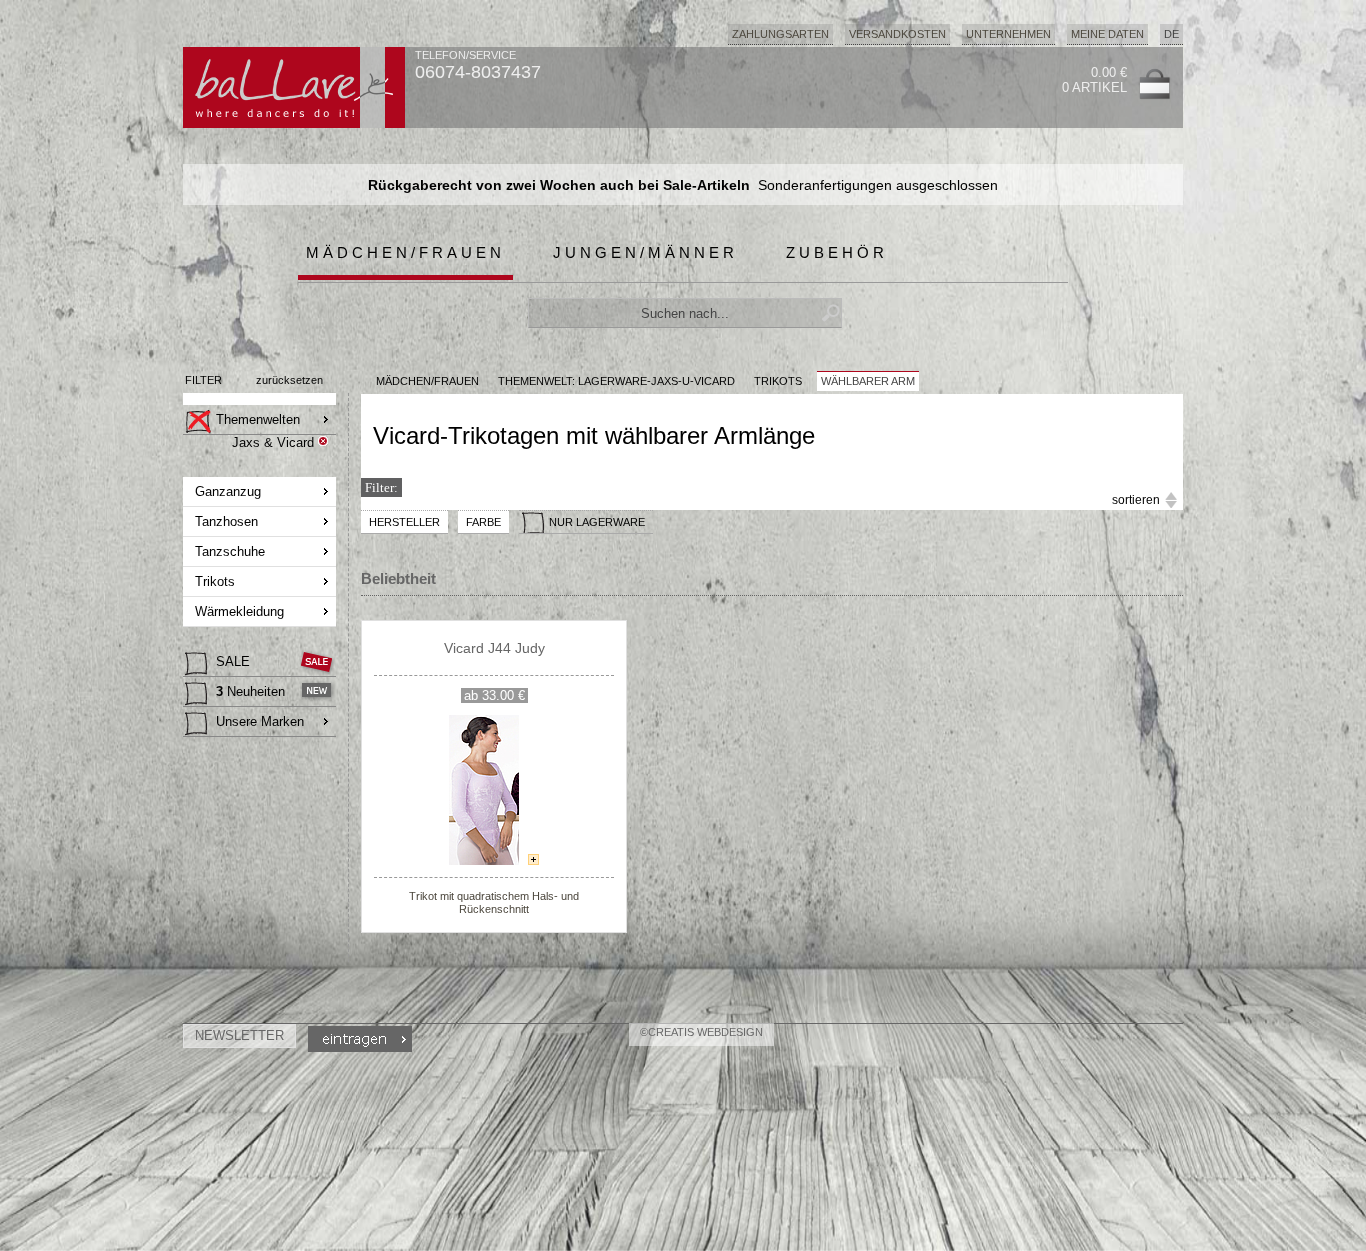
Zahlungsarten (780, 34)
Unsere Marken (260, 721)
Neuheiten (250, 691)
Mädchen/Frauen (405, 252)
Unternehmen (1008, 34)
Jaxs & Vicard (273, 442)
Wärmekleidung (239, 611)
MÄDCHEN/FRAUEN (427, 381)
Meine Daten (1107, 34)
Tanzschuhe (230, 551)
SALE (233, 661)
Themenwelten (258, 419)
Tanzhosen (226, 521)
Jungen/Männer (645, 252)
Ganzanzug (228, 491)
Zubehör (837, 252)
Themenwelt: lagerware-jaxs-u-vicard (616, 381)
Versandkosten (897, 34)
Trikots (215, 581)
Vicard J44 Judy (494, 648)
